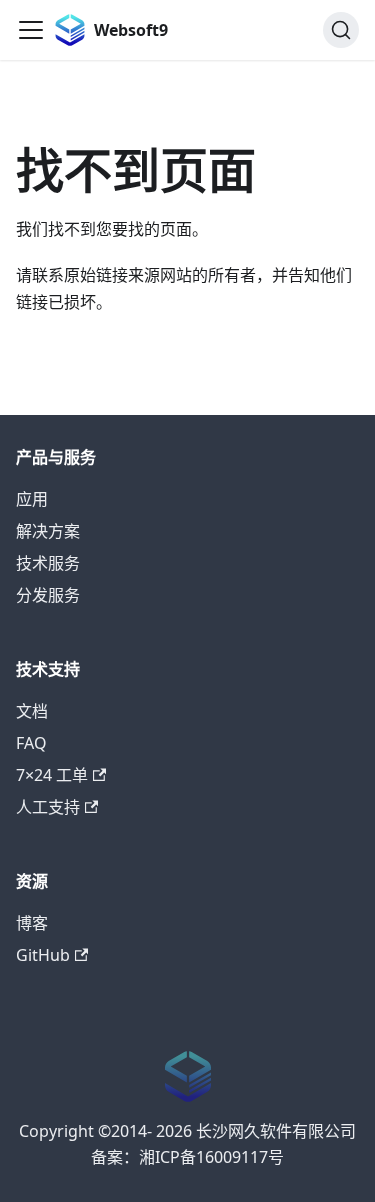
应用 (32, 499)
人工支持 (48, 807)
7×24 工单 (52, 775)
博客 (32, 923)
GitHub (43, 955)
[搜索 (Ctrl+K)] (341, 30)
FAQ (31, 743)
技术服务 (48, 563)
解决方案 (48, 531)
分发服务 (48, 595)
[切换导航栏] (31, 30)
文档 (32, 711)
